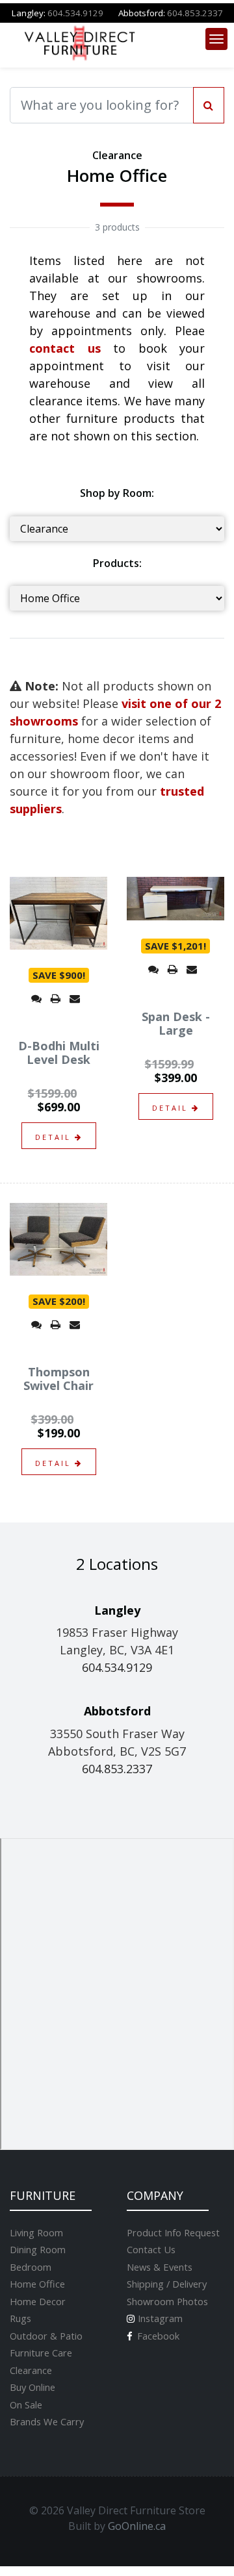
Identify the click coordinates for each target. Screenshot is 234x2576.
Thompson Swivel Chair (58, 1379)
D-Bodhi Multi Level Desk (59, 1053)
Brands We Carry (47, 2421)
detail (55, 1137)
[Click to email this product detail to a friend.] (75, 998)
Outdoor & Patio (46, 2336)
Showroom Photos (167, 2301)
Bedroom (31, 2267)
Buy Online (32, 2387)
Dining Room (38, 2249)
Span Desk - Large (176, 1024)
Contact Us (151, 2249)
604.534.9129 (75, 13)
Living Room (36, 2232)
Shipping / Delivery (167, 2284)
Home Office (37, 2284)
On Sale (26, 2405)
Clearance (31, 2370)
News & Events (160, 2267)
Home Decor (38, 2301)
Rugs (20, 2318)
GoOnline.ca (137, 2526)
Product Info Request (173, 2232)
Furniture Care (41, 2353)
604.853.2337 (195, 13)
